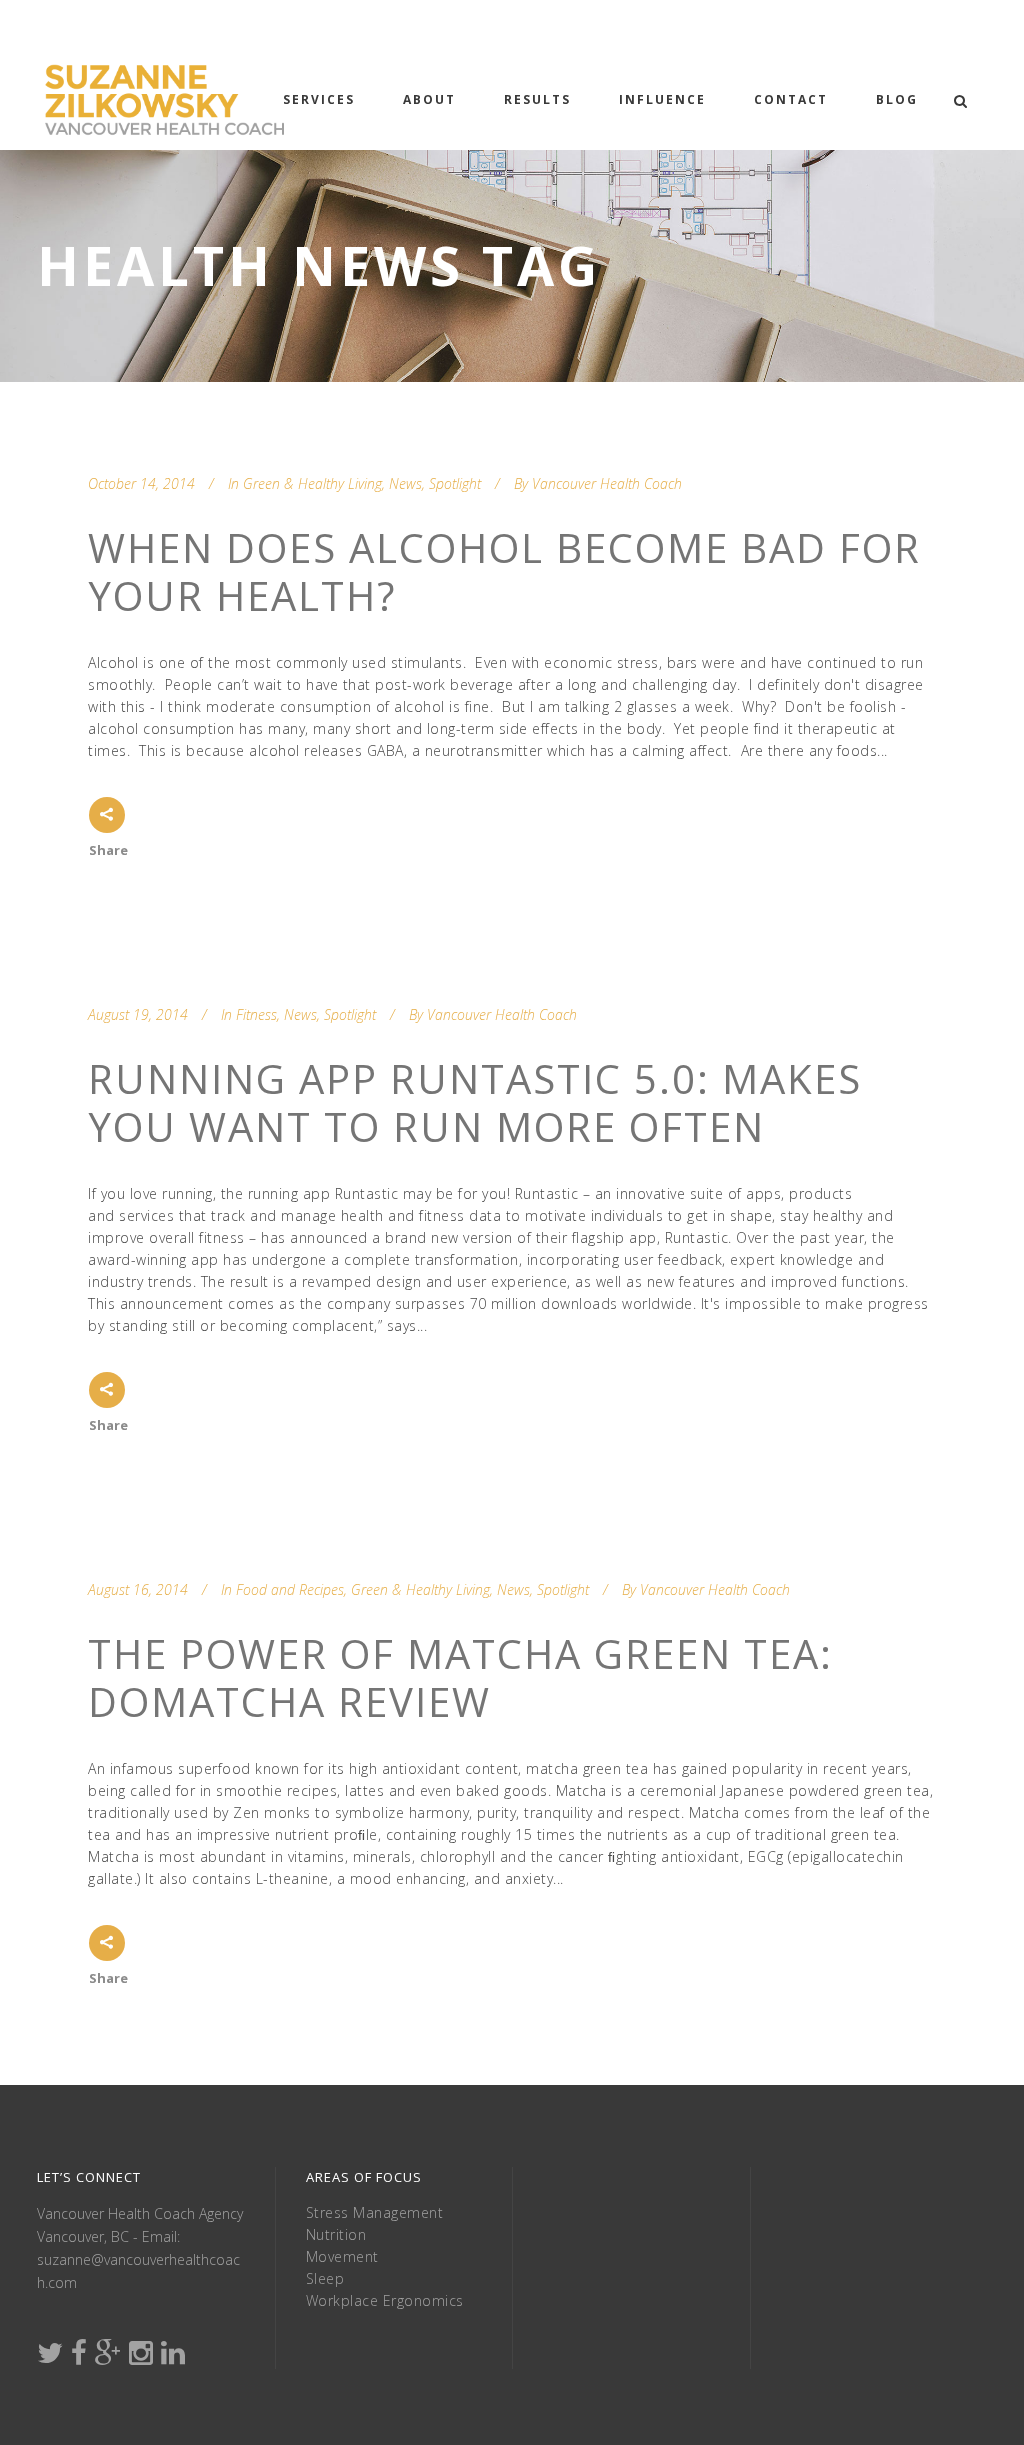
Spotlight (455, 483)
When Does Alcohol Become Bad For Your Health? (504, 571)
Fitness (256, 1014)
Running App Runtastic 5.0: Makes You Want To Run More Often (475, 1102)
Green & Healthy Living (312, 483)
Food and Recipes (290, 1589)
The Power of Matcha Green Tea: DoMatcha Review (460, 1677)
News (405, 483)
